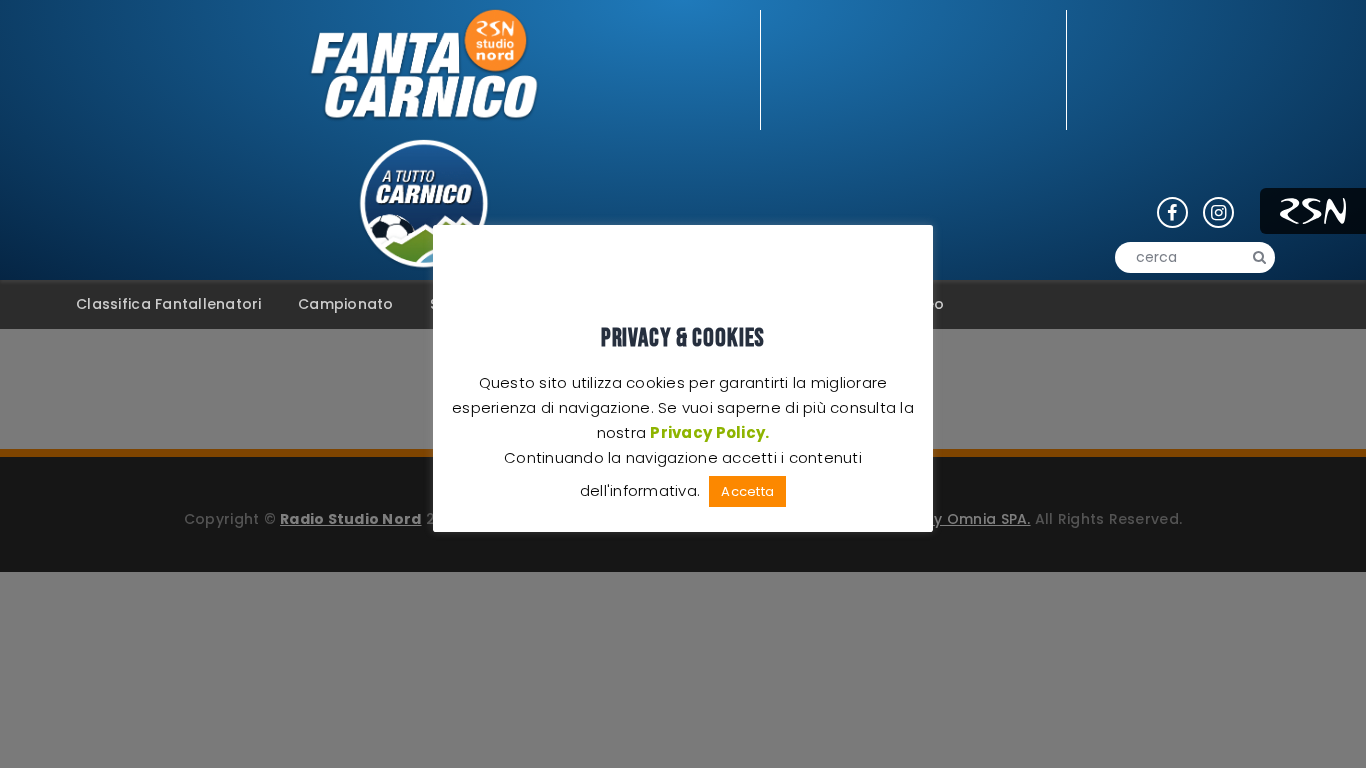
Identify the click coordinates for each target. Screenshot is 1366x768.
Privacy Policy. (709, 432)
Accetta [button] (747, 491)
